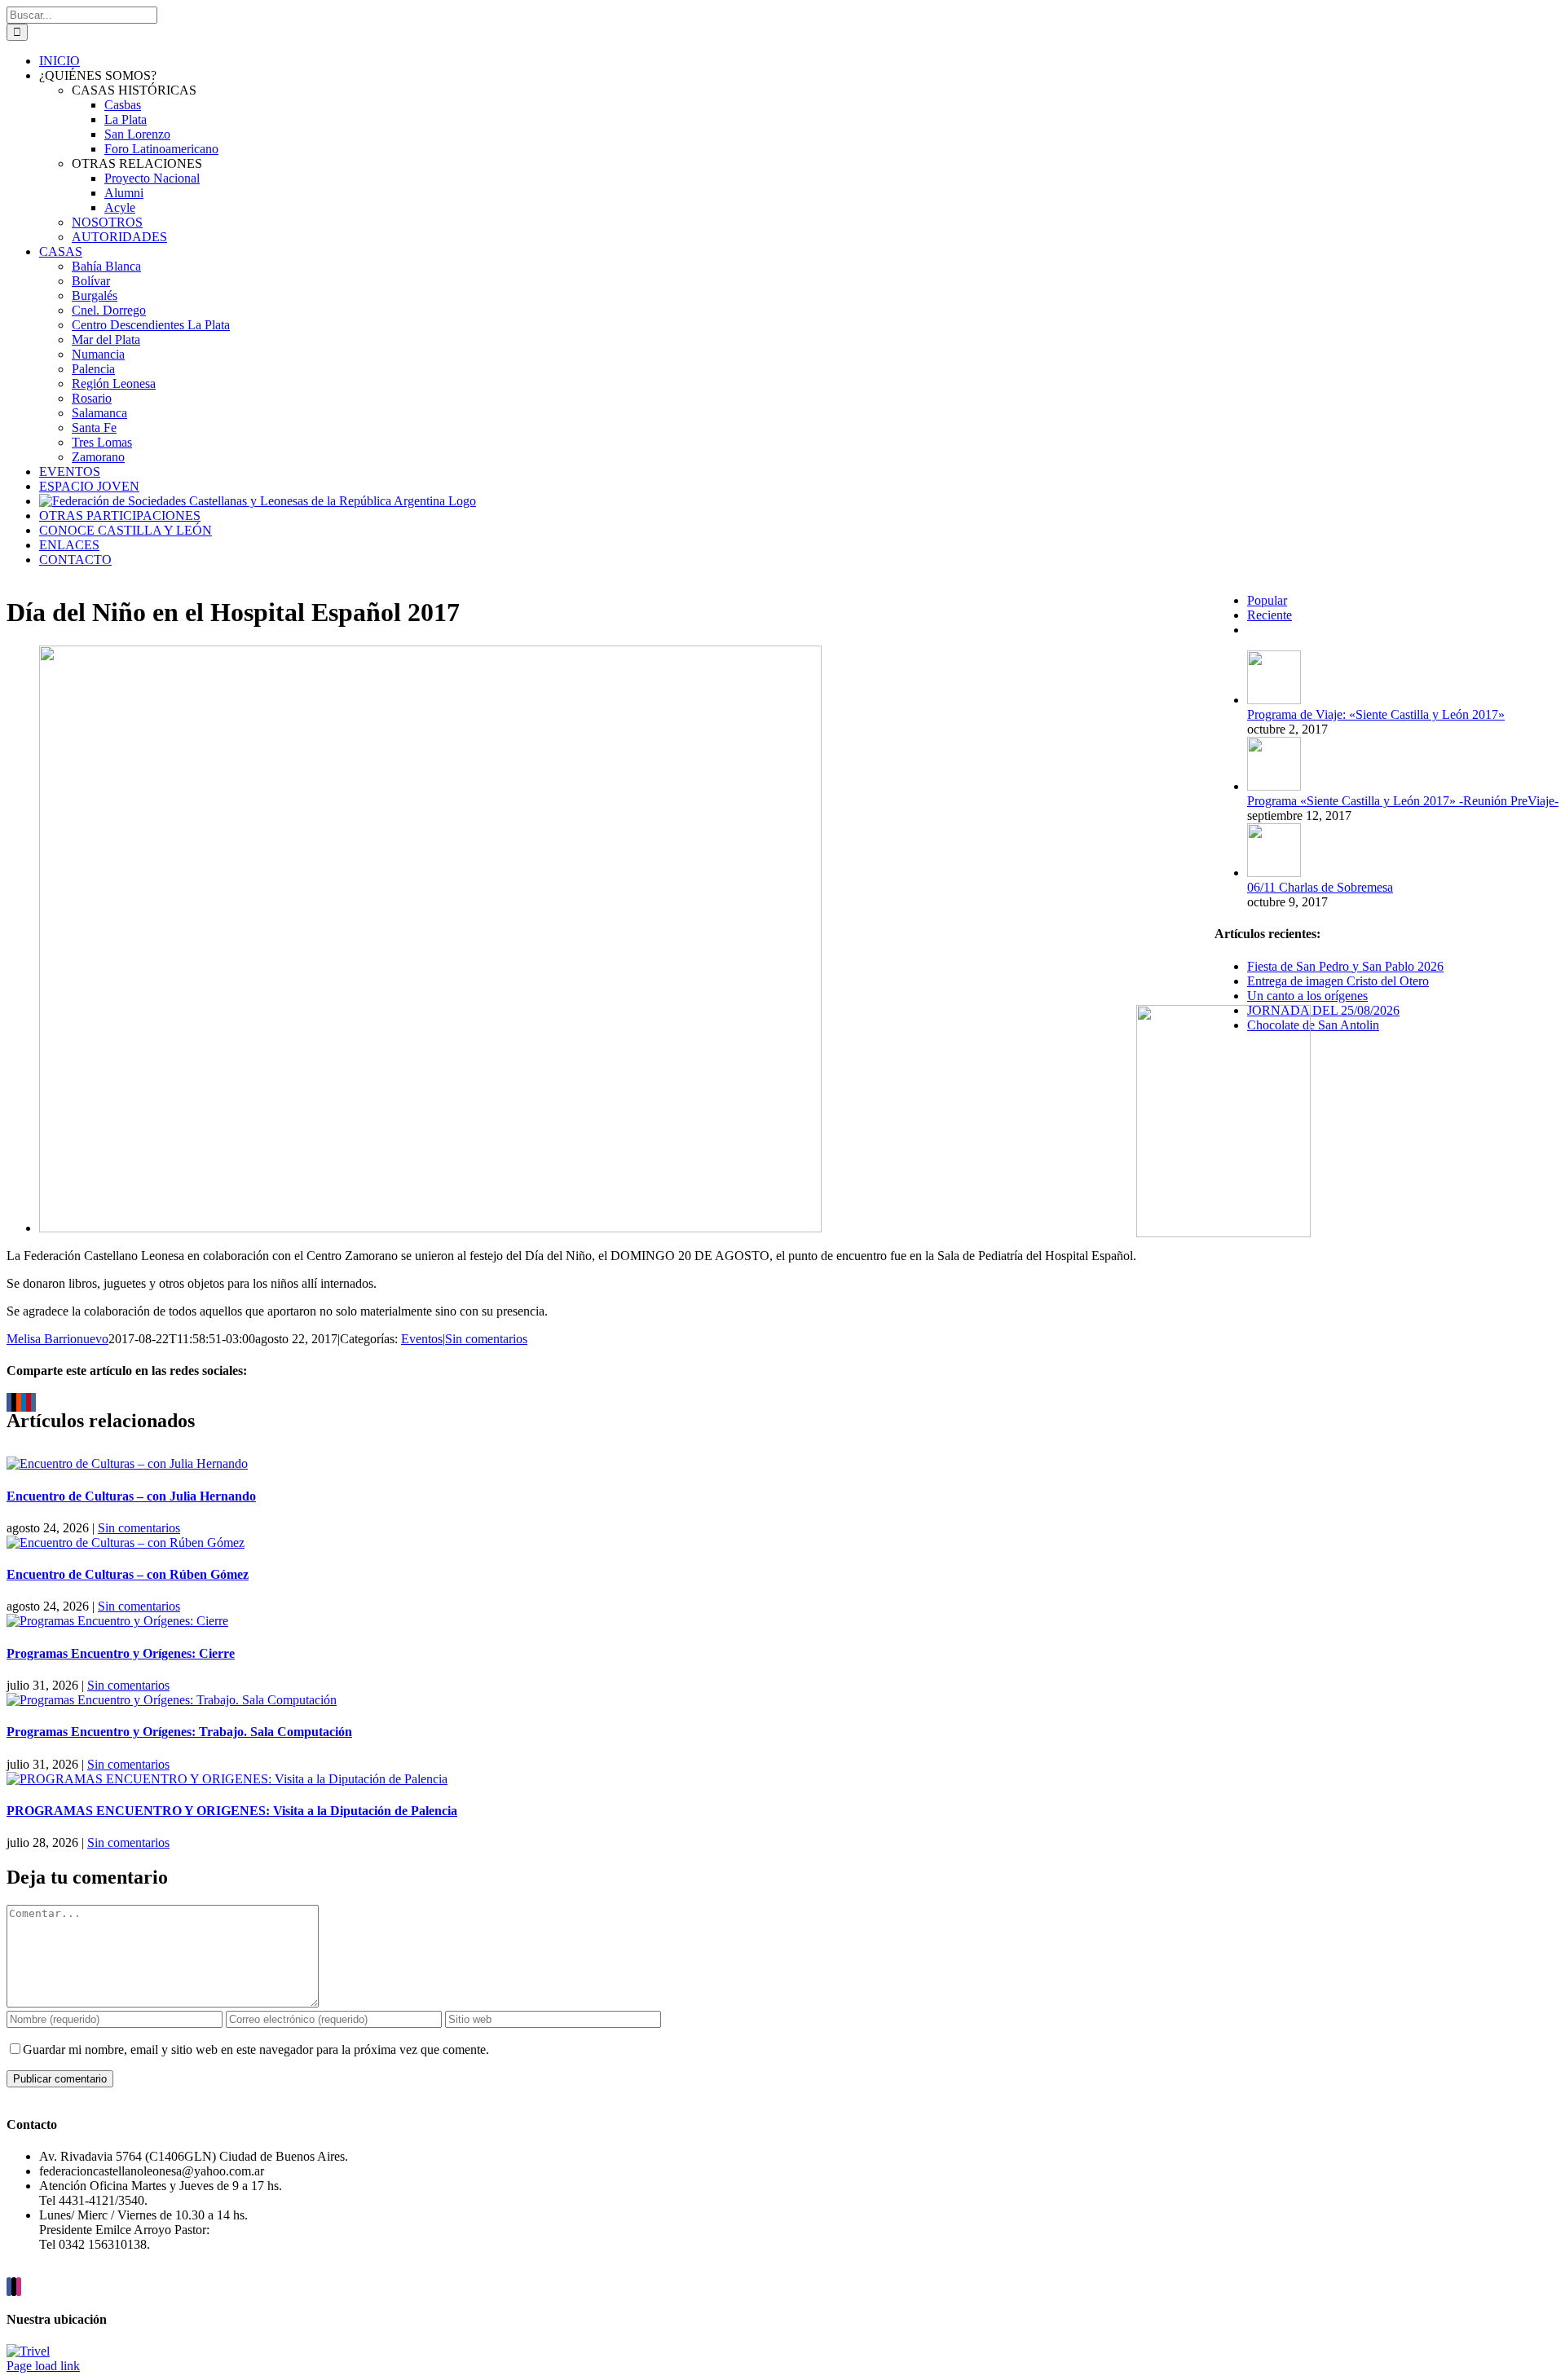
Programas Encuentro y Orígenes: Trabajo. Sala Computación (179, 1732)
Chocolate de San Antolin (1313, 1025)
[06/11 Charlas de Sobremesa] (1274, 873)
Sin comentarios (486, 1339)
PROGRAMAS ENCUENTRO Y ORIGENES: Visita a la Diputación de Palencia (232, 1811)
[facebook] (9, 2287)
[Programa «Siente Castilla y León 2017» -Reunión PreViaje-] (1274, 786)
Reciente (1270, 615)
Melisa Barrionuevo (57, 1339)
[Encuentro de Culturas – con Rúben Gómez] (126, 1543)
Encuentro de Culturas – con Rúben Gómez (128, 1574)
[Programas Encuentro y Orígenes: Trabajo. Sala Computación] (172, 1700)
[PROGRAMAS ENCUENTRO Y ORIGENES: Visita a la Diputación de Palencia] (227, 1779)
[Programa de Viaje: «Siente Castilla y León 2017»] (1274, 700)
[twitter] (14, 2287)
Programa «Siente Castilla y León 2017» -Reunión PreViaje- (1403, 801)
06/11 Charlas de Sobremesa (1320, 887)
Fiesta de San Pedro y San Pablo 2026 (1345, 966)
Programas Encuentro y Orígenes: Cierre (121, 1653)
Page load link (43, 2366)
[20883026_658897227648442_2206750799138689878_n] (430, 1228)
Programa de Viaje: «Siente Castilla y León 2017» (1376, 714)
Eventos (422, 1339)
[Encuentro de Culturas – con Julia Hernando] (127, 1463)
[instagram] (19, 2287)
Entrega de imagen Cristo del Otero (1338, 981)
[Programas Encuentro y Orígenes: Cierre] (117, 1621)
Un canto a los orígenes (1307, 996)
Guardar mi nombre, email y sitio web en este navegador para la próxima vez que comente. (256, 2049)
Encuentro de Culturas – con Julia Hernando (131, 1496)
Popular (1267, 600)
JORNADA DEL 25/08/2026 (1323, 1010)
